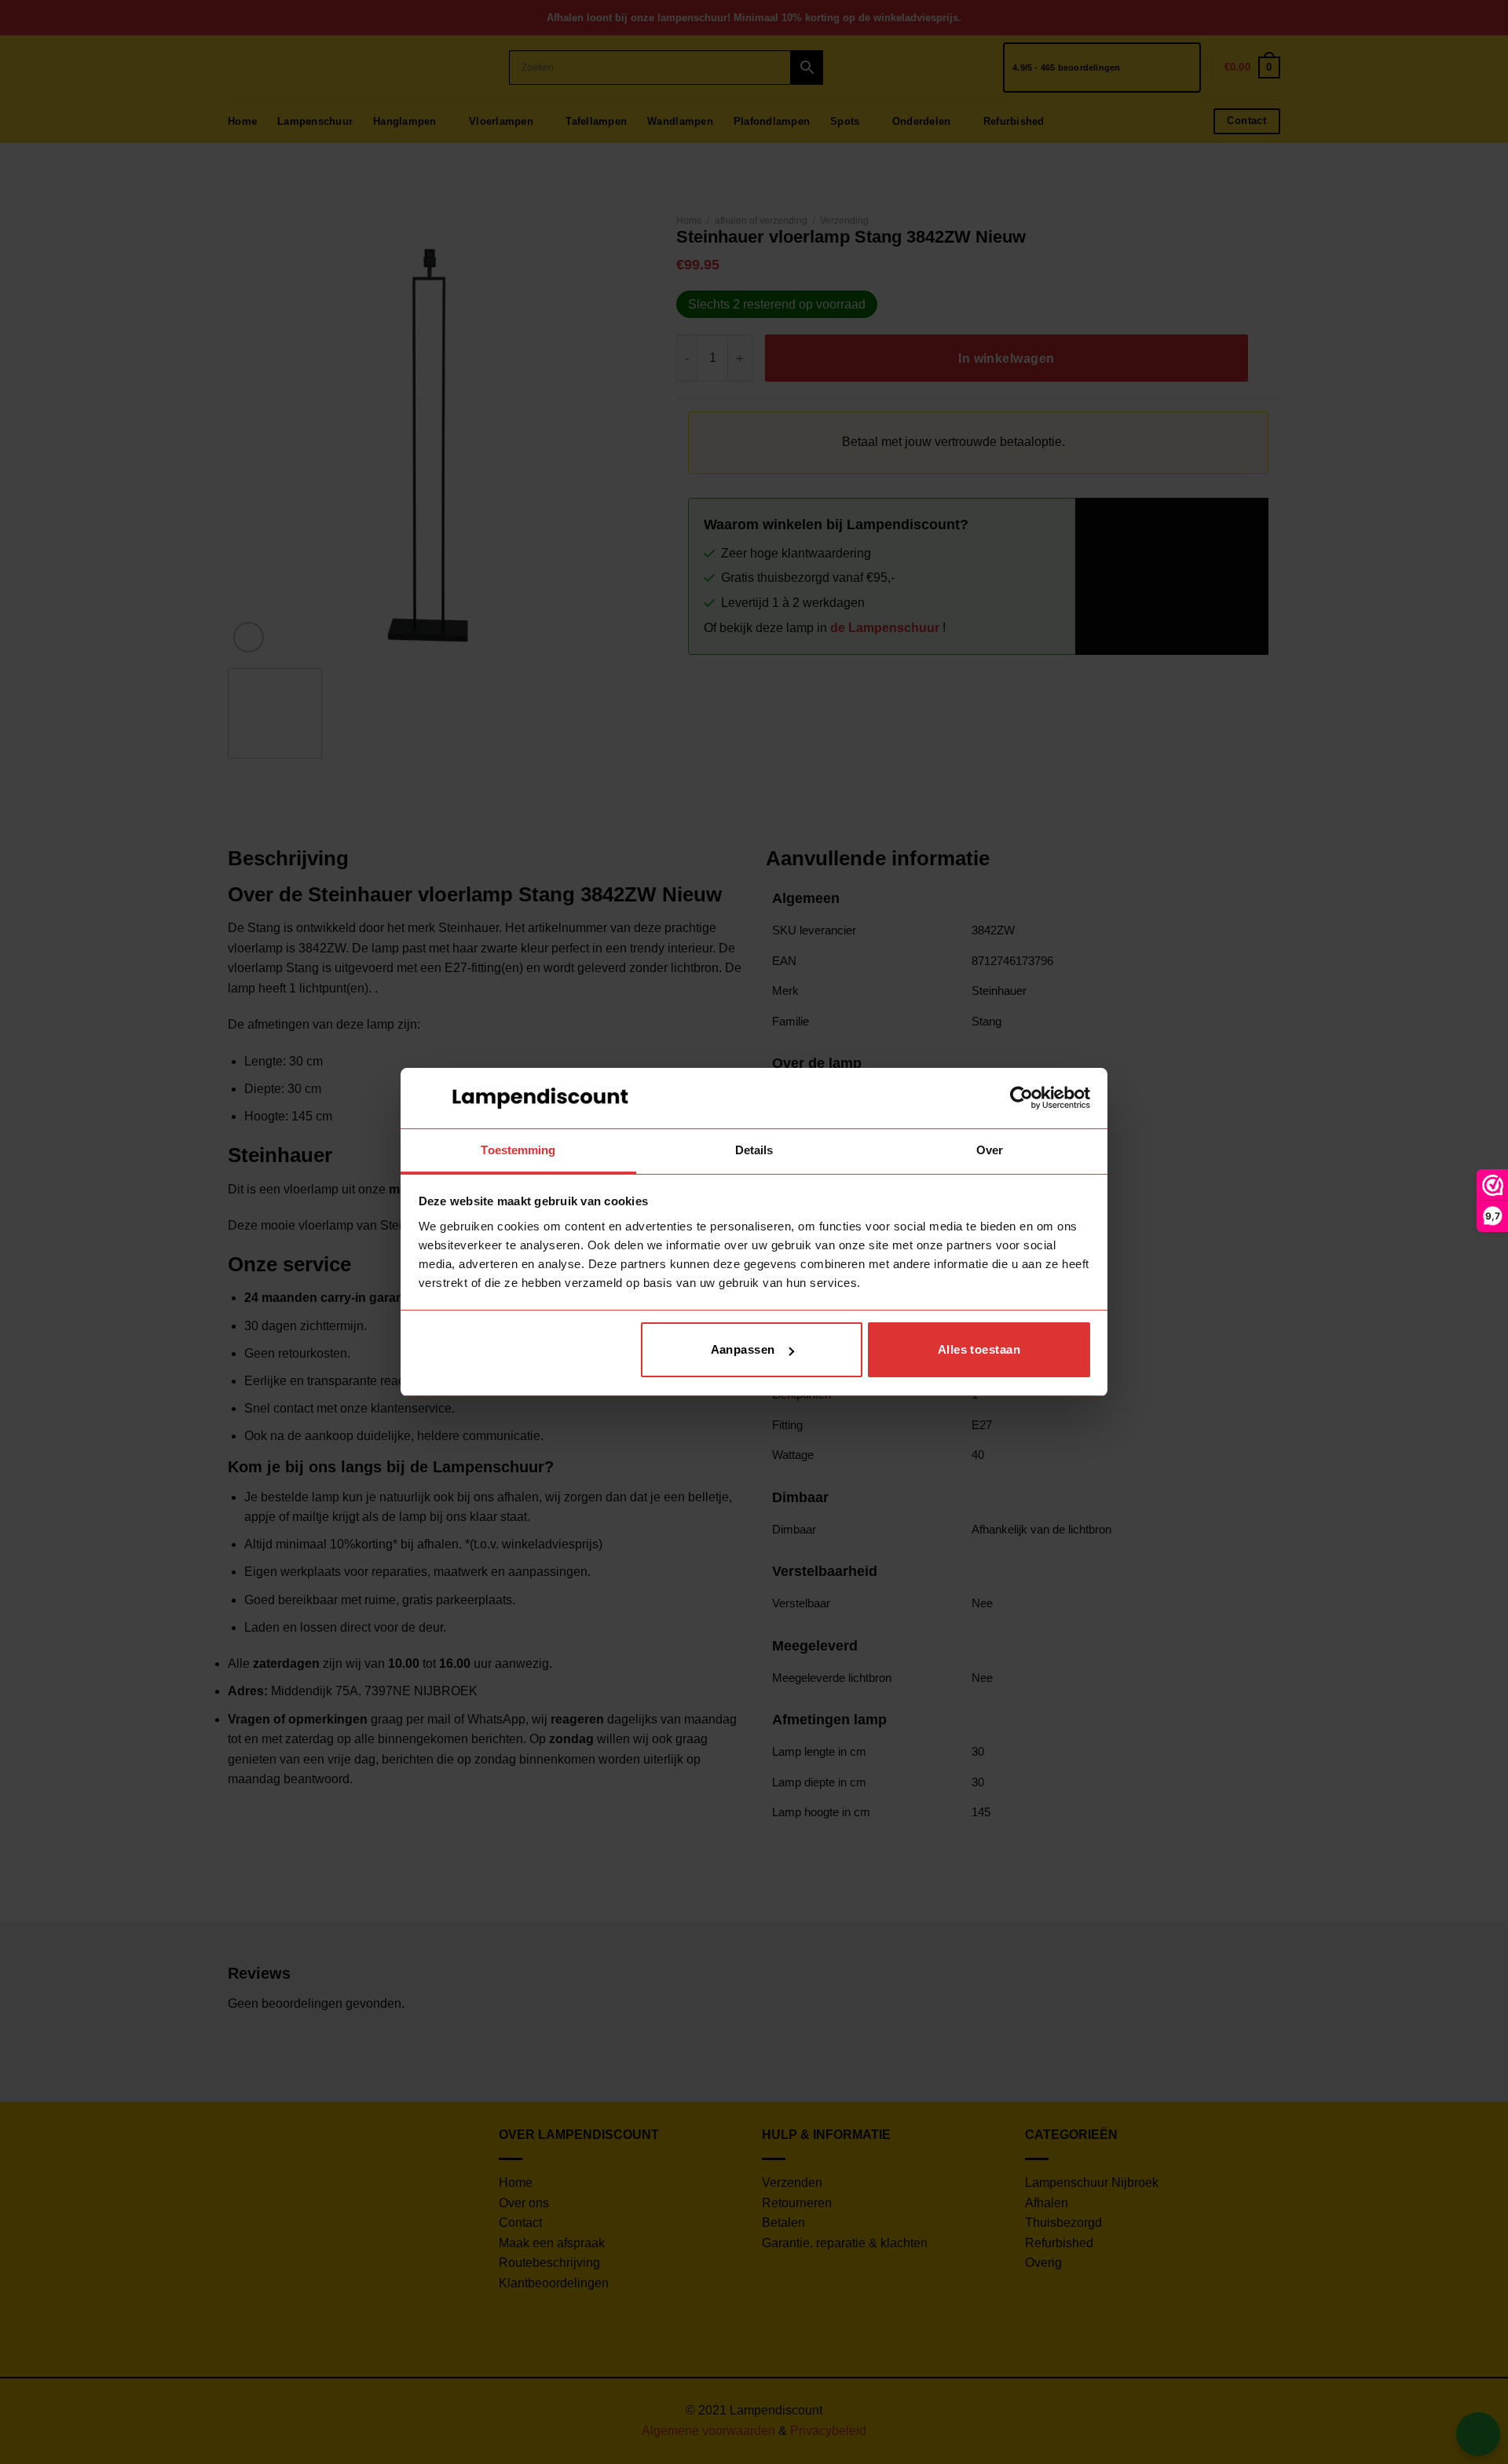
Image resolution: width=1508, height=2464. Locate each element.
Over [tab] (990, 1150)
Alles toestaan (979, 1349)
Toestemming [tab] (518, 1150)
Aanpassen (743, 1349)
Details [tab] (754, 1150)
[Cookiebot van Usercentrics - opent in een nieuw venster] (1021, 1098)
